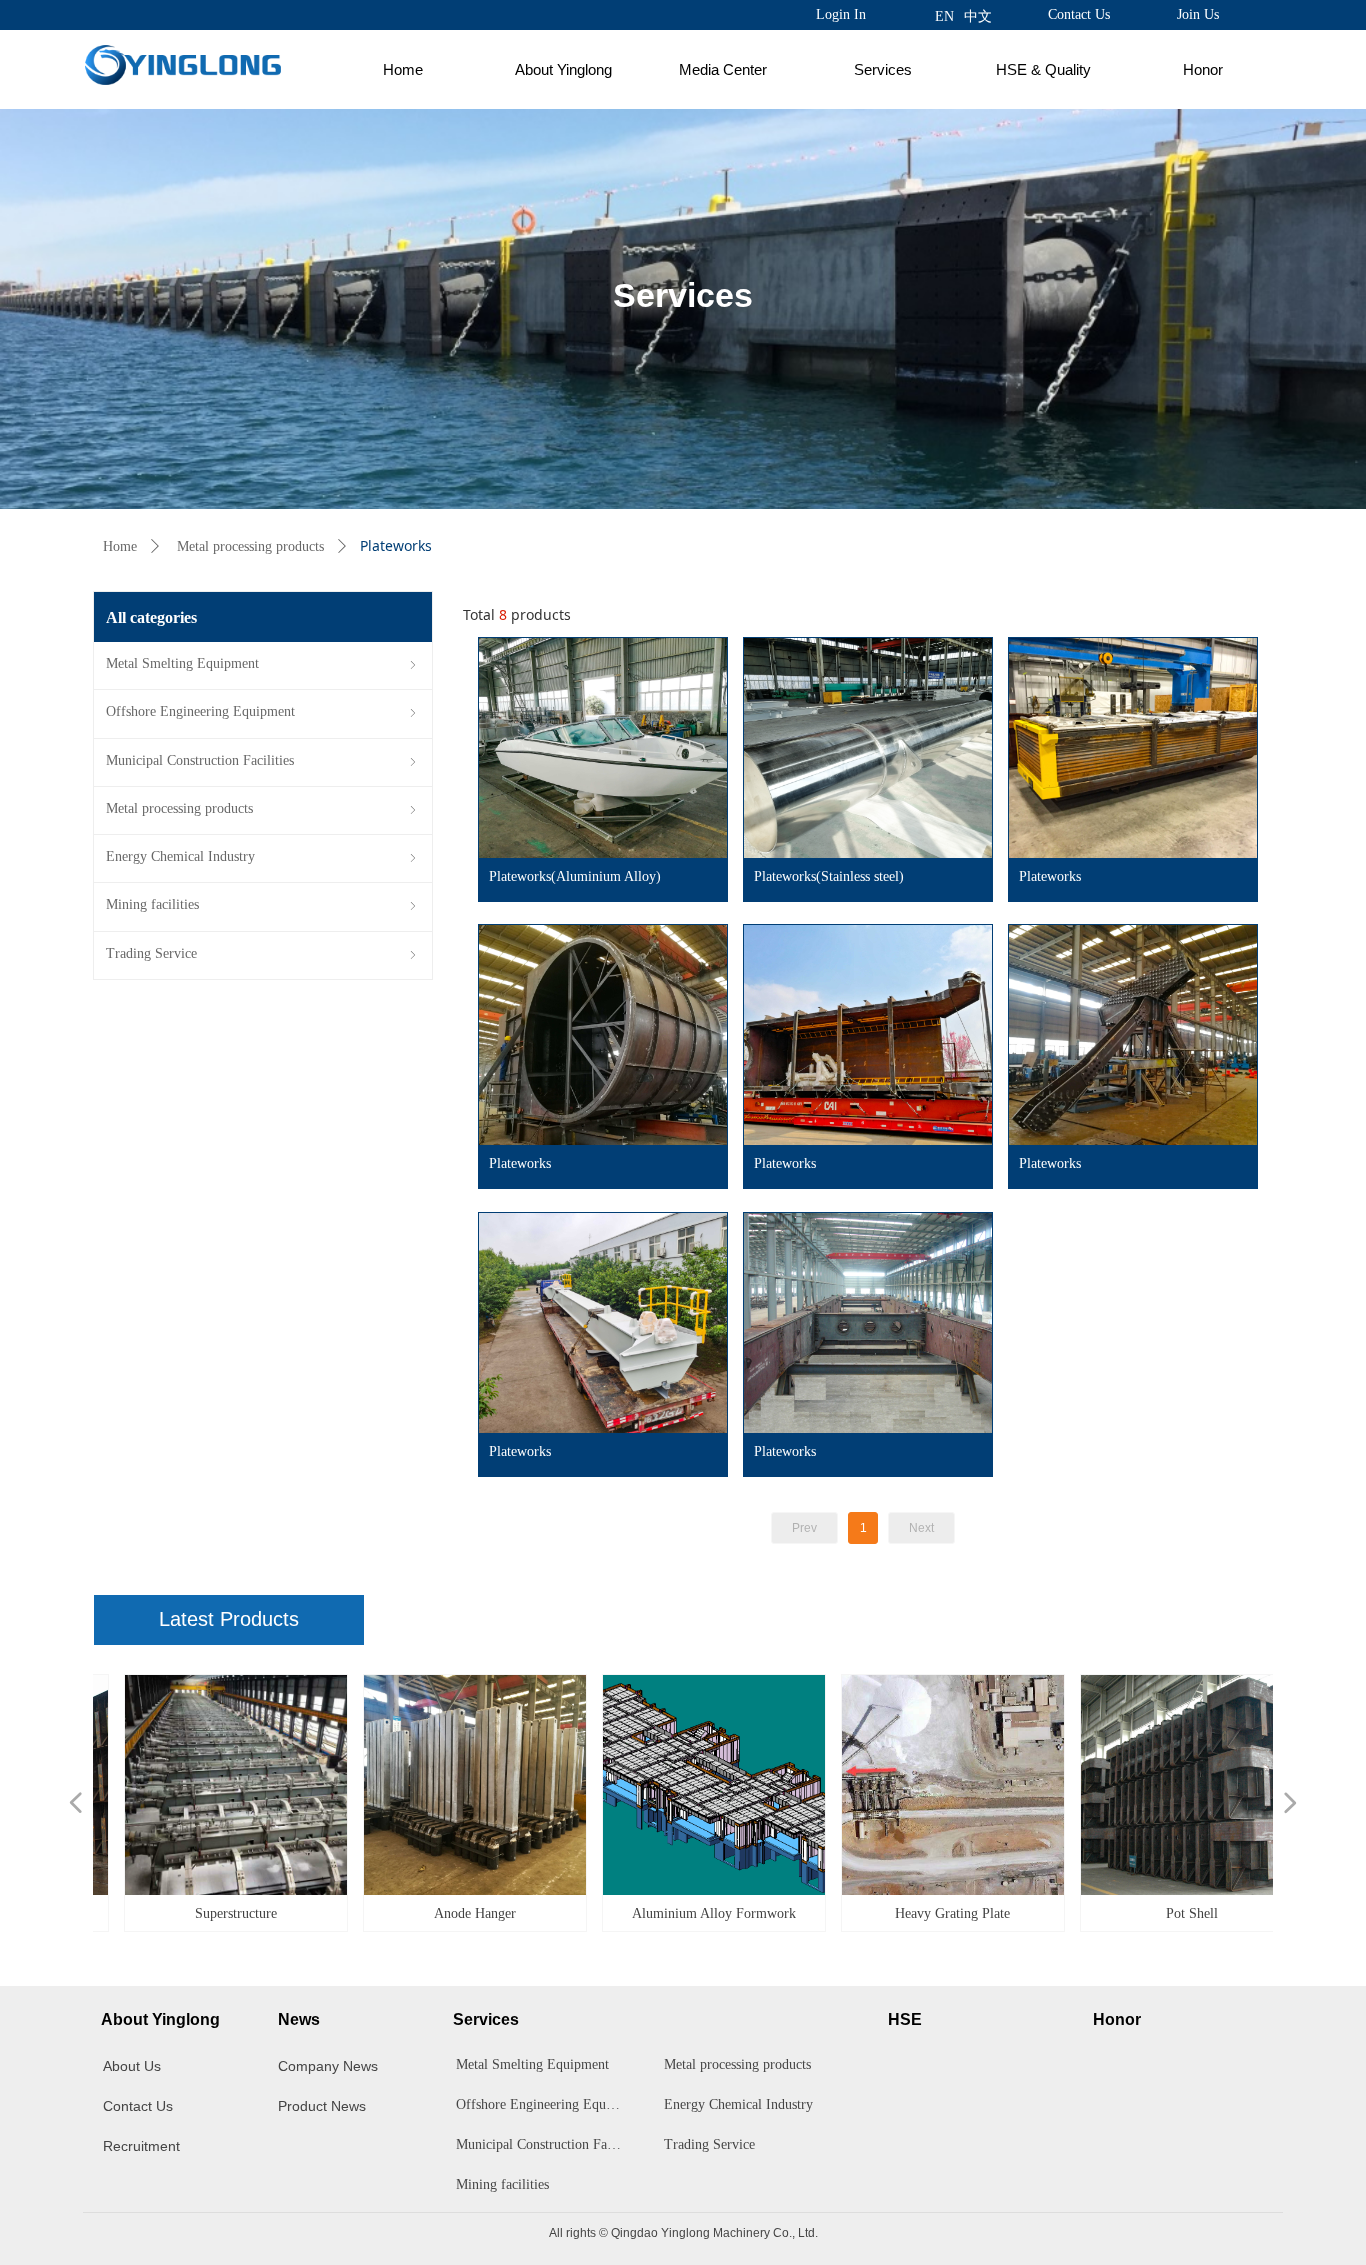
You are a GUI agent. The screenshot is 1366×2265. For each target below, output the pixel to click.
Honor (1203, 69)
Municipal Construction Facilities (545, 2144)
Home (403, 69)
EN (944, 16)
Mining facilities (502, 2184)
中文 (978, 16)
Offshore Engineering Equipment (545, 2104)
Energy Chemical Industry (738, 2104)
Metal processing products (250, 546)
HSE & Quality (1043, 69)
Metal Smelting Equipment (532, 2064)
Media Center (723, 69)
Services (883, 69)
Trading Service (709, 2144)
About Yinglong (563, 69)
